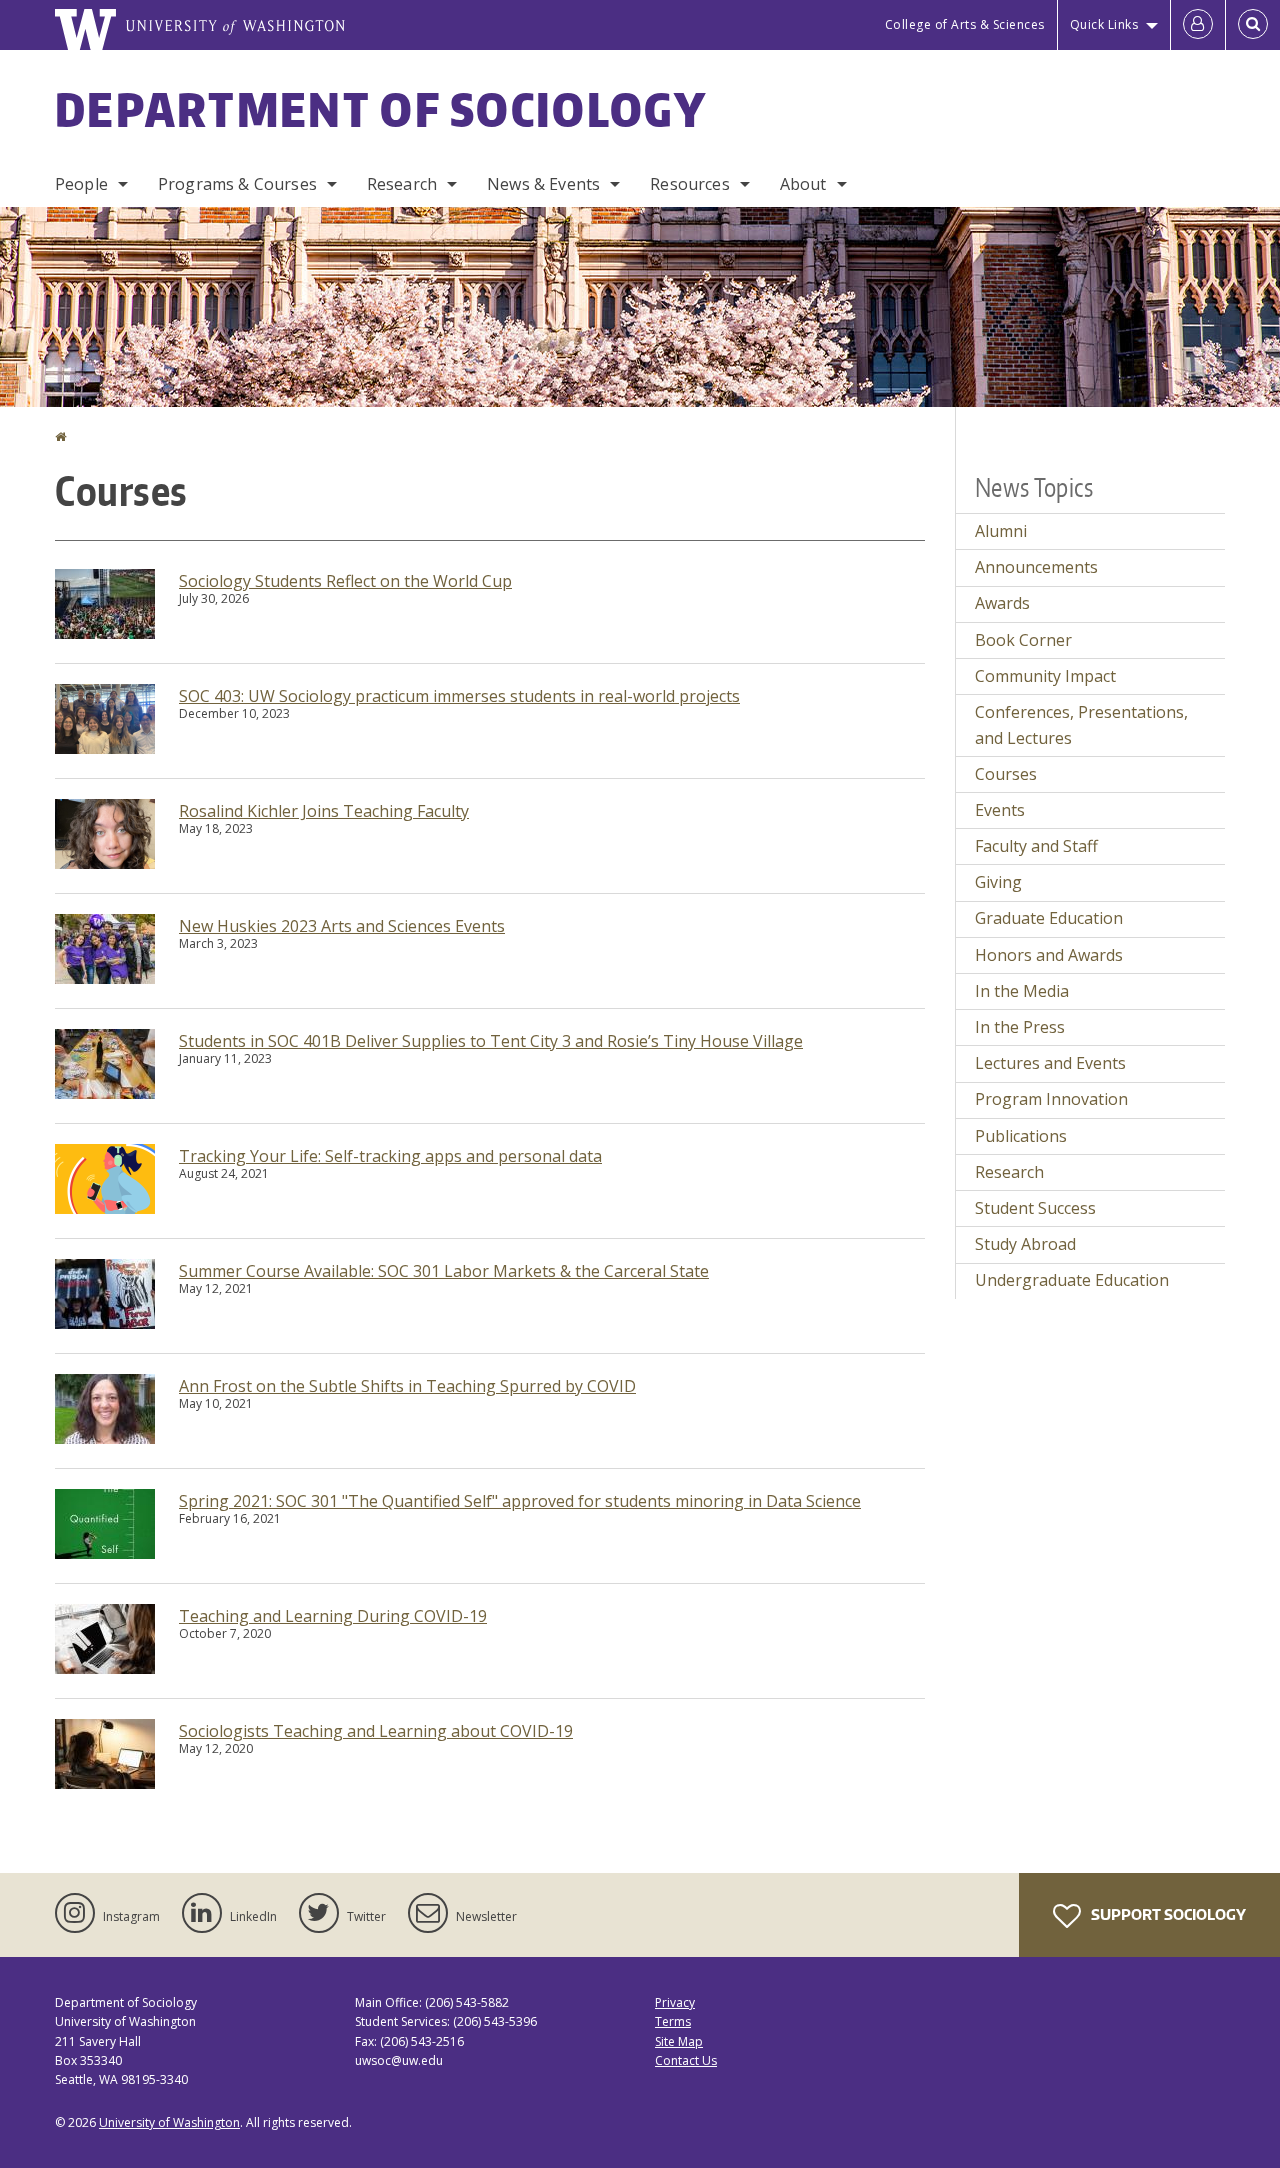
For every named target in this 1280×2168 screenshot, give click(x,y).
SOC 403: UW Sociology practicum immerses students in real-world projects (459, 696)
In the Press (1020, 1027)
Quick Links (1104, 24)
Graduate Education (1049, 918)
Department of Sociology (381, 109)
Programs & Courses (237, 184)
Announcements (1036, 567)
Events (1000, 810)
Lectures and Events (1050, 1063)
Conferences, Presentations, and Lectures (1081, 725)
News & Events (543, 184)
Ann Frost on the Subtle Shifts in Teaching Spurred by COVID (407, 1386)
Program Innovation (1051, 1099)
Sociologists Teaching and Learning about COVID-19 (376, 1731)
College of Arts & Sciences (965, 24)
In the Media (1022, 991)
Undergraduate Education (1072, 1280)
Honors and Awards (1049, 955)
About (803, 184)
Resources (689, 184)
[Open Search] (1253, 25)
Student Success (1035, 1208)
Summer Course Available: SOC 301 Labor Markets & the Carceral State (444, 1271)
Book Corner (1023, 640)
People (81, 184)
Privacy (675, 2002)
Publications (1021, 1136)
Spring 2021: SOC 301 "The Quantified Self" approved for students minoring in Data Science (520, 1501)
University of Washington (169, 2122)
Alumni (1001, 531)
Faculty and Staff (1036, 846)
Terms (673, 2021)
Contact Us (686, 2060)
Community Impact (1045, 676)
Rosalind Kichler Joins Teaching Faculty (324, 811)
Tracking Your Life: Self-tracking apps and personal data (390, 1156)
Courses (1006, 774)
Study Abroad (1025, 1244)
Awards (1002, 603)
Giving (998, 882)
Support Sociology (1167, 1914)
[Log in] (1198, 25)
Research (402, 184)
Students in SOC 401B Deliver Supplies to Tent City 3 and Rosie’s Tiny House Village (491, 1041)
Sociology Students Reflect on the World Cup (345, 581)
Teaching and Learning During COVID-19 (333, 1616)
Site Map (679, 2041)
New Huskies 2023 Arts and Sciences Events (342, 926)
